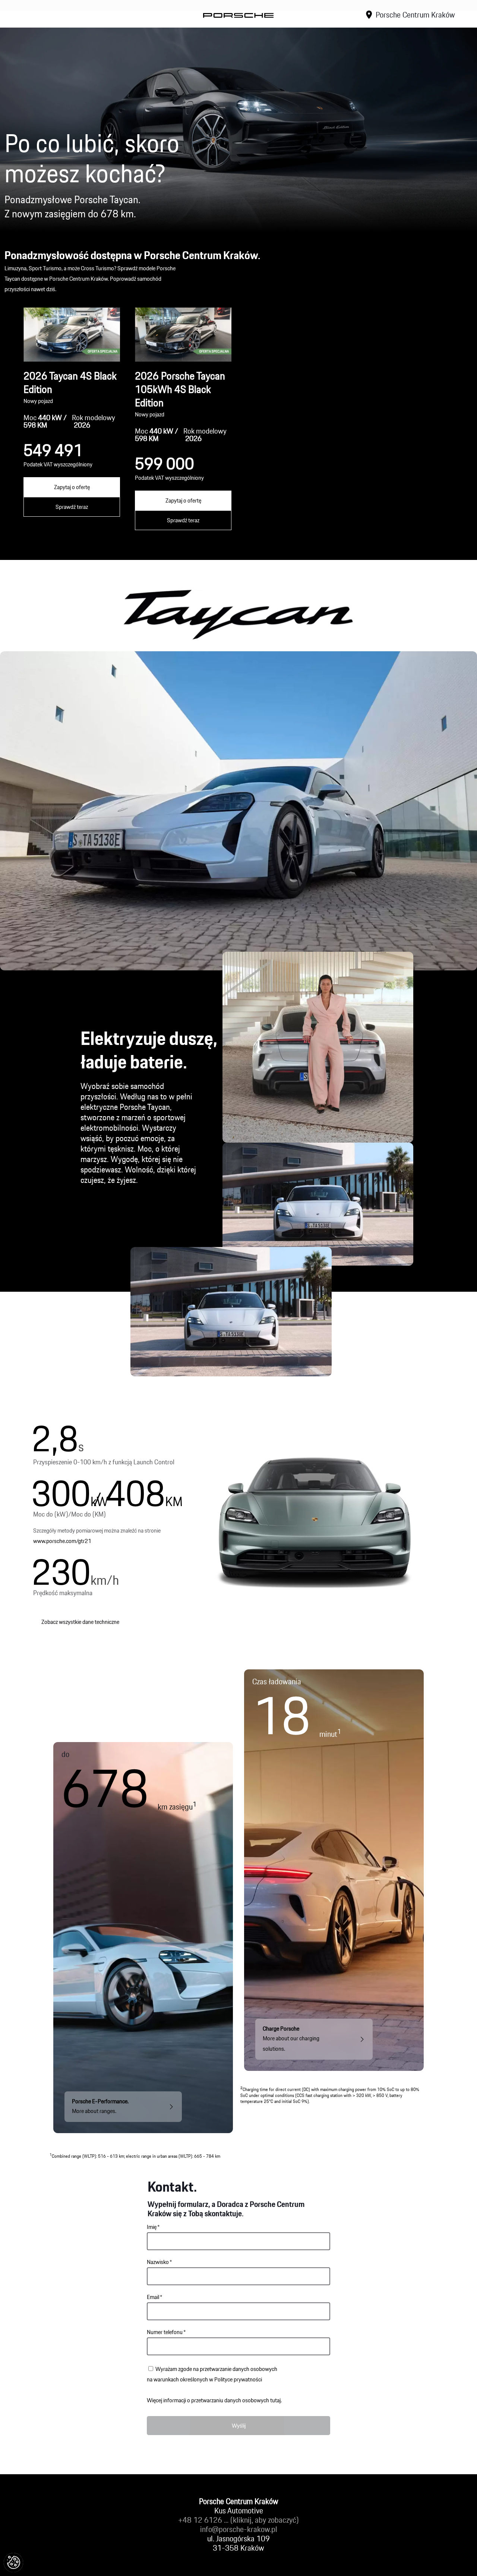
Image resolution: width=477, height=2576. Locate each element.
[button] (13, 2563)
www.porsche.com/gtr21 (62, 1541)
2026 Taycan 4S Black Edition (70, 382)
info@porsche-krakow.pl (239, 2529)
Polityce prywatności (238, 2379)
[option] (72, 419)
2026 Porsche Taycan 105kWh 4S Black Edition (180, 389)
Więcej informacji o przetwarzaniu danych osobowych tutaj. (214, 2400)
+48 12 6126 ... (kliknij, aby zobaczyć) (238, 2520)
